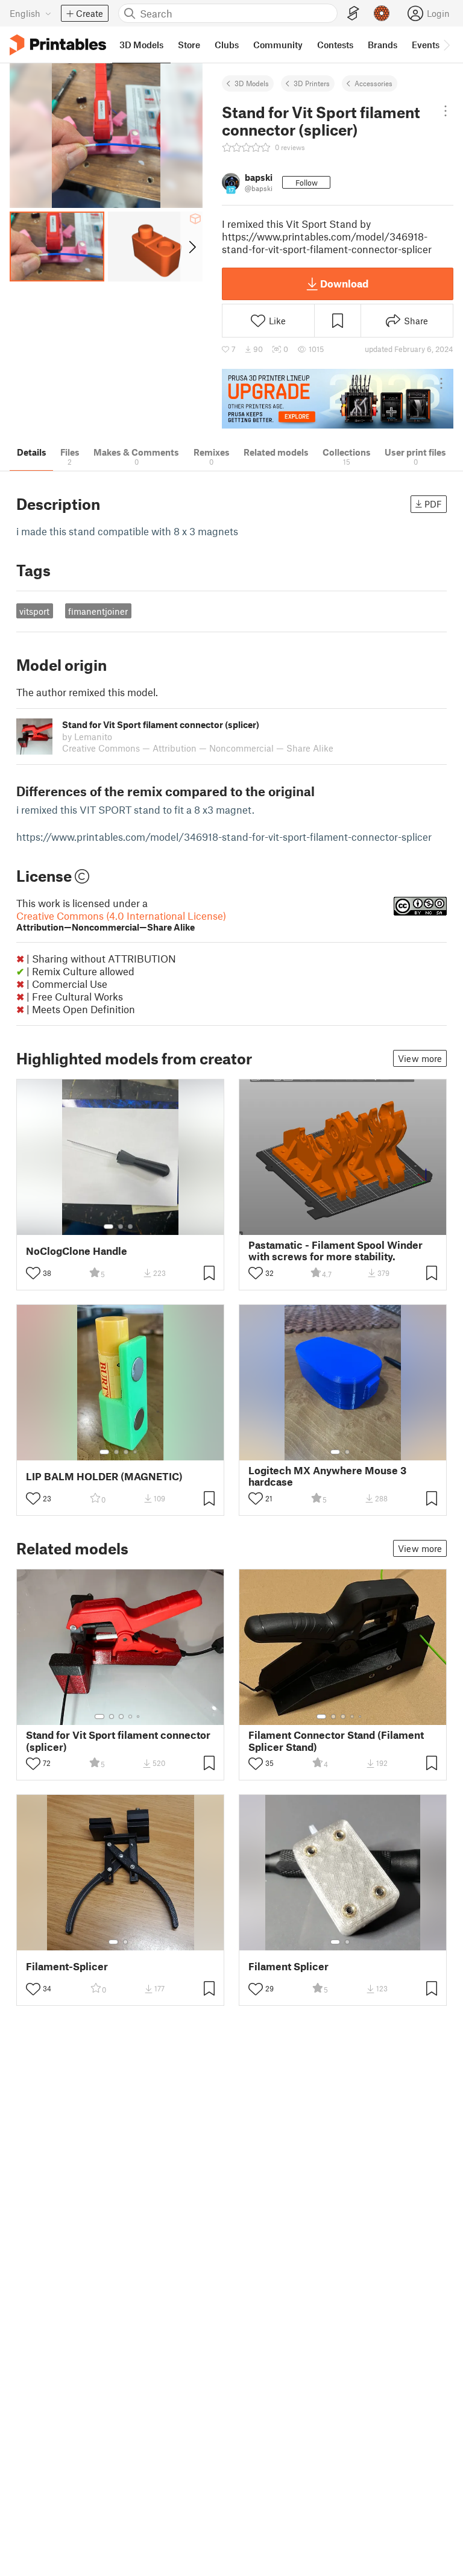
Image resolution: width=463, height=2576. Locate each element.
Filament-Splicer (67, 1966)
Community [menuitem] (278, 45)
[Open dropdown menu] (446, 111)
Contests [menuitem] (335, 45)
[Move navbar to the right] (446, 45)
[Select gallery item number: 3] (130, 1227)
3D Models (252, 83)
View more (420, 1058)
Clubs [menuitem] (227, 45)
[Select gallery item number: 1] (109, 1227)
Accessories (373, 83)
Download (344, 283)
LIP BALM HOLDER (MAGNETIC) (104, 1476)
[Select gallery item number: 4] (136, 1452)
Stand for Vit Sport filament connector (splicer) (118, 1741)
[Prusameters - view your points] (382, 13)
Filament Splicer (288, 1966)
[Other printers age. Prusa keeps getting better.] (338, 399)
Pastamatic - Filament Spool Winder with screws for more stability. (335, 1251)
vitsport (34, 611)
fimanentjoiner (98, 611)
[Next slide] (191, 247)
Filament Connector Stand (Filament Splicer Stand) (336, 1741)
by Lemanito (87, 737)
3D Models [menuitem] (141, 45)
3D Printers (312, 83)
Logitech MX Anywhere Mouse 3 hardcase (327, 1476)
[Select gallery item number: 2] (121, 1227)
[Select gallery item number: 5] (139, 1717)
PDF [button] (433, 504)
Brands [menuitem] (383, 45)
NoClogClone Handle (77, 1251)
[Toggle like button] (33, 1273)
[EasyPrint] (353, 14)
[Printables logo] (58, 45)
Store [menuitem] (189, 45)
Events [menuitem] (426, 45)
